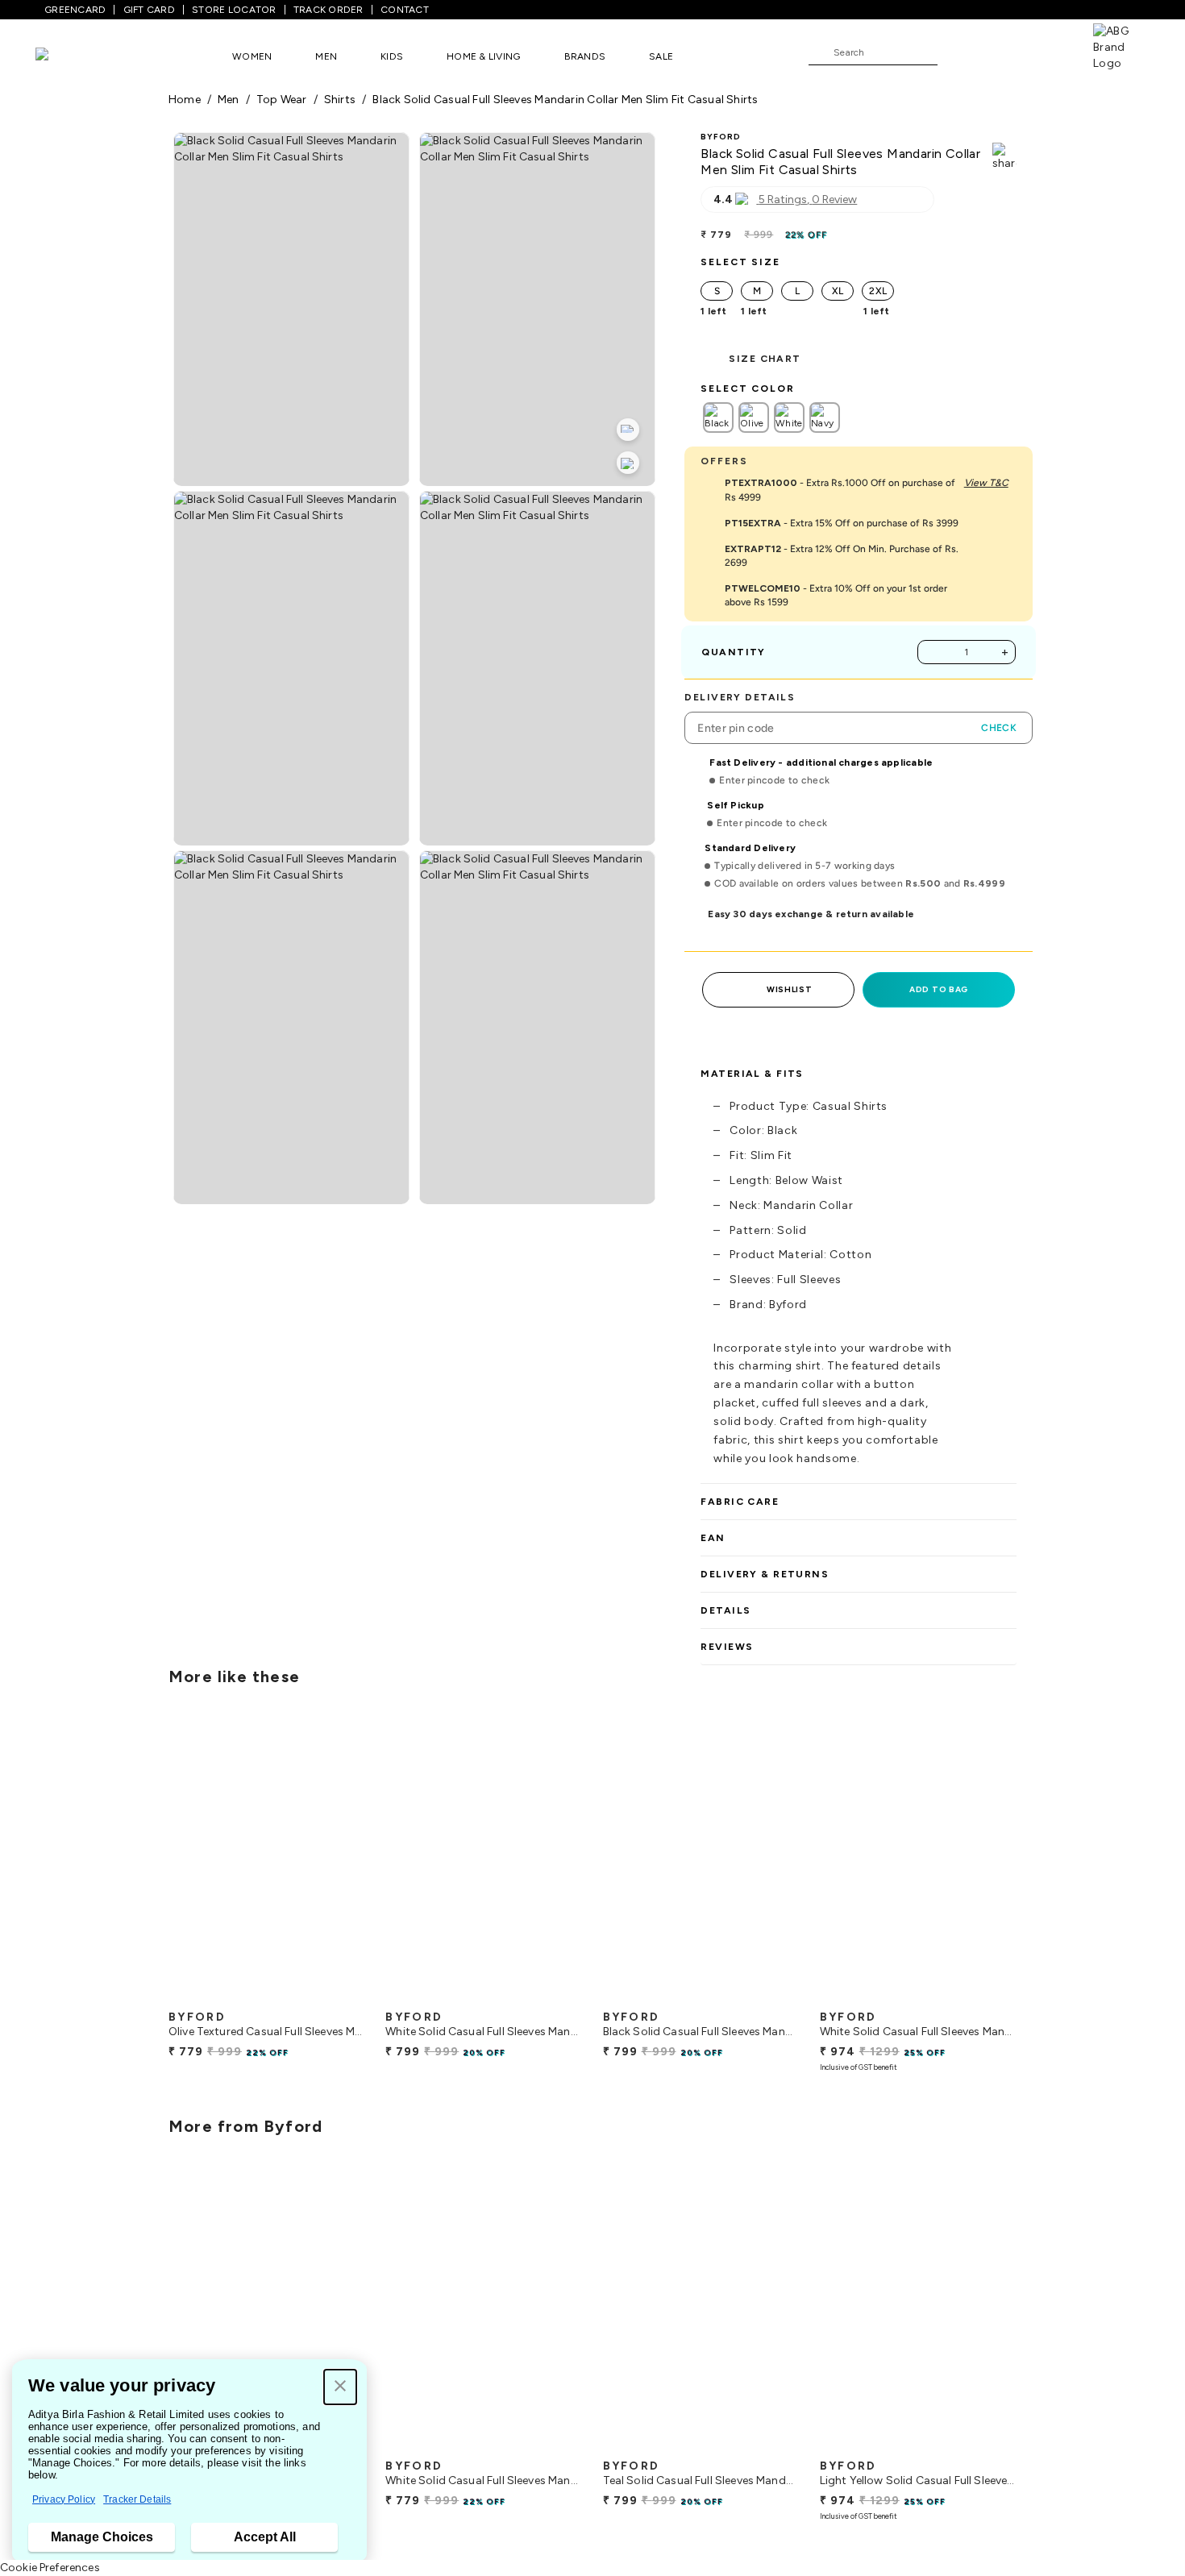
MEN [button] (326, 56)
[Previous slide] (168, 1860)
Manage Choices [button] (102, 2537)
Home (185, 100)
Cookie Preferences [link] (50, 2568)
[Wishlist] (958, 53)
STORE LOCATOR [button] (234, 10)
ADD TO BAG (939, 989)
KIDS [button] (392, 56)
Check (999, 728)
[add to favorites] (339, 1996)
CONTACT (405, 10)
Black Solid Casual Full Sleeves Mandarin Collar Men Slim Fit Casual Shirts (565, 100)
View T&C (986, 483)
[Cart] (1047, 52)
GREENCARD (75, 10)
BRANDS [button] (585, 56)
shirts (340, 100)
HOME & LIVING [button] (483, 56)
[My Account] (1003, 52)
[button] (340, 2387)
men (229, 100)
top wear (282, 100)
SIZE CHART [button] (765, 359)
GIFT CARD (149, 10)
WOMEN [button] (252, 56)
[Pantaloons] (66, 56)
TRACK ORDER (328, 10)
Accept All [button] (265, 2537)
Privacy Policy (64, 2499)
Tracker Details (137, 2499)
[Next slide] (1017, 1860)
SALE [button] (661, 56)
